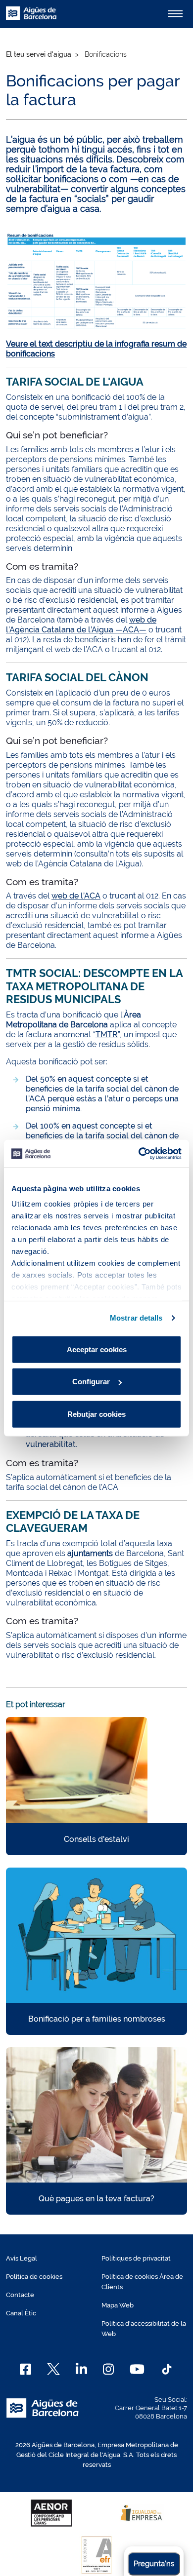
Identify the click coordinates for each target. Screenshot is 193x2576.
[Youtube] (137, 2369)
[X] (53, 2369)
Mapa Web (118, 2305)
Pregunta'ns (154, 2564)
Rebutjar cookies (96, 1414)
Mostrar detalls (136, 1318)
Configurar (91, 1382)
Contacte (20, 2295)
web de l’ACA (76, 896)
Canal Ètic (21, 2313)
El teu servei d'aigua (39, 54)
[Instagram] (109, 2369)
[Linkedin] (81, 2369)
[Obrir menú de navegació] (175, 14)
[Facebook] (25, 2369)
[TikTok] (167, 2369)
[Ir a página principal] (31, 19)
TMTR (107, 1034)
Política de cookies (34, 2277)
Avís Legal (22, 2258)
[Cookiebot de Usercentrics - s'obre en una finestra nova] (139, 1154)
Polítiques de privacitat (136, 2258)
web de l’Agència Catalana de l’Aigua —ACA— (81, 625)
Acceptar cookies (97, 1349)
